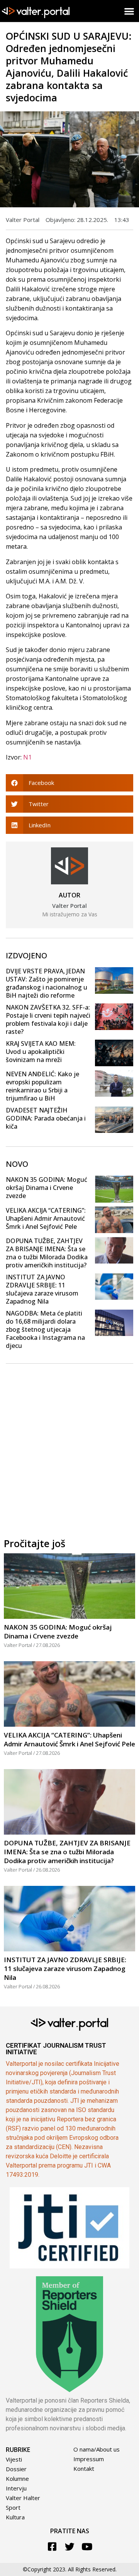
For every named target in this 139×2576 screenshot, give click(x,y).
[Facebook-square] (52, 2547)
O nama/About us (97, 2449)
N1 (27, 757)
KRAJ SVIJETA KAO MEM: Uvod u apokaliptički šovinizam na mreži (41, 1052)
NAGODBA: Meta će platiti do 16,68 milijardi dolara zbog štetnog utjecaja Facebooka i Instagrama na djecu (45, 1329)
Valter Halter (23, 2498)
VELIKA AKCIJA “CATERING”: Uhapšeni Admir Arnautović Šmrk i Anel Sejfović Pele (46, 1218)
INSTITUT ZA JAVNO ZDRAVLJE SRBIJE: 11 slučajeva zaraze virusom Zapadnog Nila (42, 1289)
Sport (13, 2507)
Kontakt (84, 2468)
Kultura (15, 2517)
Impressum (89, 2459)
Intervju (16, 2488)
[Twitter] (70, 2547)
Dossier (16, 2469)
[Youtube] (87, 2547)
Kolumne (17, 2479)
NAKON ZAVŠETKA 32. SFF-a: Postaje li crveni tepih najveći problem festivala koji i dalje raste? (48, 1019)
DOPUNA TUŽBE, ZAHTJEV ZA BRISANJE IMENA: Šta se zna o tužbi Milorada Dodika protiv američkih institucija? (47, 1253)
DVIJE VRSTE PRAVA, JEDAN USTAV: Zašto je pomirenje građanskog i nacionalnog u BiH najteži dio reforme (47, 983)
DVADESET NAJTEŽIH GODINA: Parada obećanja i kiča (46, 1118)
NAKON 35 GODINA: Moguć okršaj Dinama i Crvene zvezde (47, 1188)
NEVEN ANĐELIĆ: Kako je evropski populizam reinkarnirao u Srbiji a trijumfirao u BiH (42, 1086)
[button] (130, 11)
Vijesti (14, 2459)
